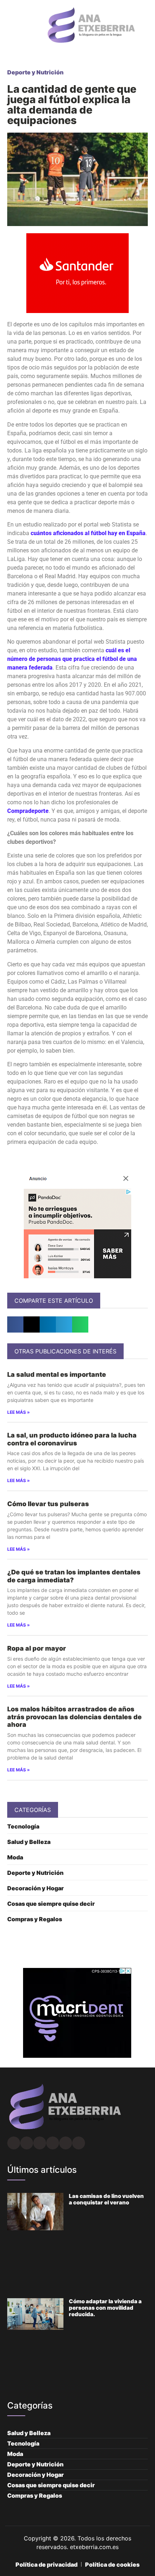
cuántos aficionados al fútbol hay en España (88, 533)
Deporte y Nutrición (35, 72)
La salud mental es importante (57, 1374)
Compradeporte (28, 811)
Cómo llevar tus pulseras (48, 1504)
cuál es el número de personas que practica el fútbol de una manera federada (72, 659)
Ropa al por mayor (37, 1648)
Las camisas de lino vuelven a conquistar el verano (106, 2199)
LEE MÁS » (19, 1412)
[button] (9, 25)
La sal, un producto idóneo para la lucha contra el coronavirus (72, 1439)
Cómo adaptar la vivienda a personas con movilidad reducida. (105, 2308)
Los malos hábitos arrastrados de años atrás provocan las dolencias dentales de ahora (74, 1717)
